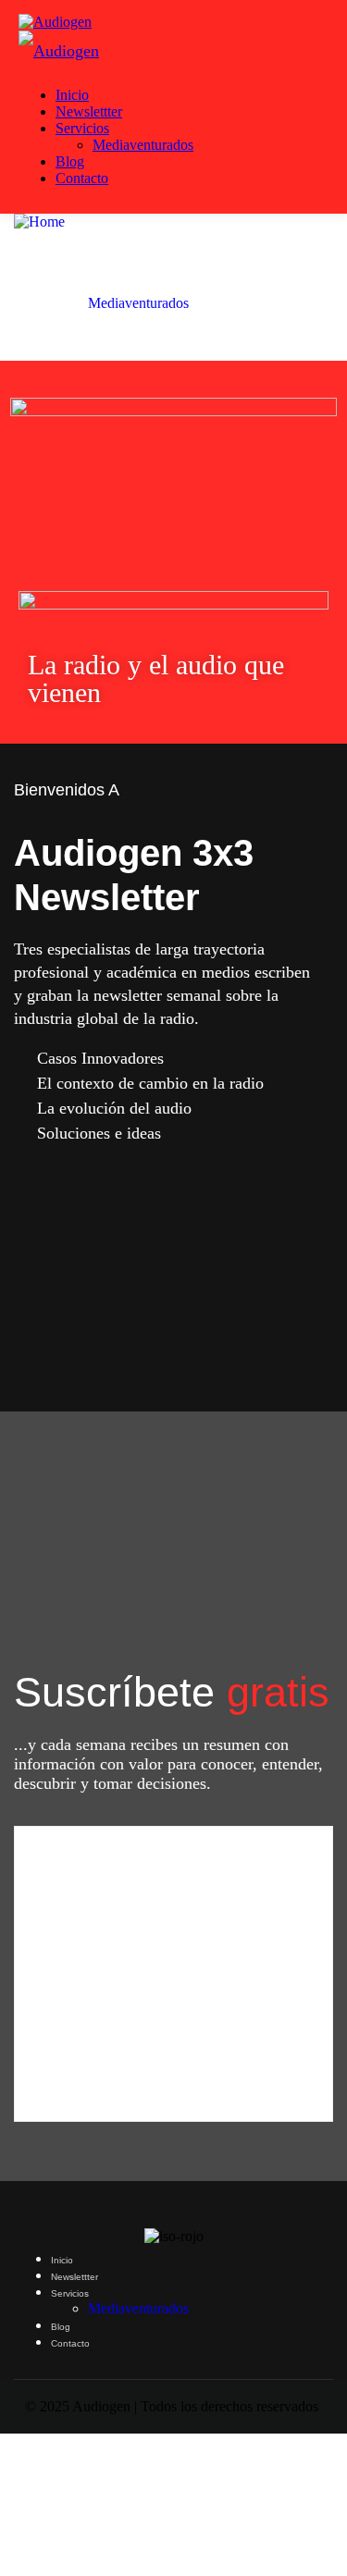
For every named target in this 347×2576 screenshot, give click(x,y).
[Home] (39, 222)
